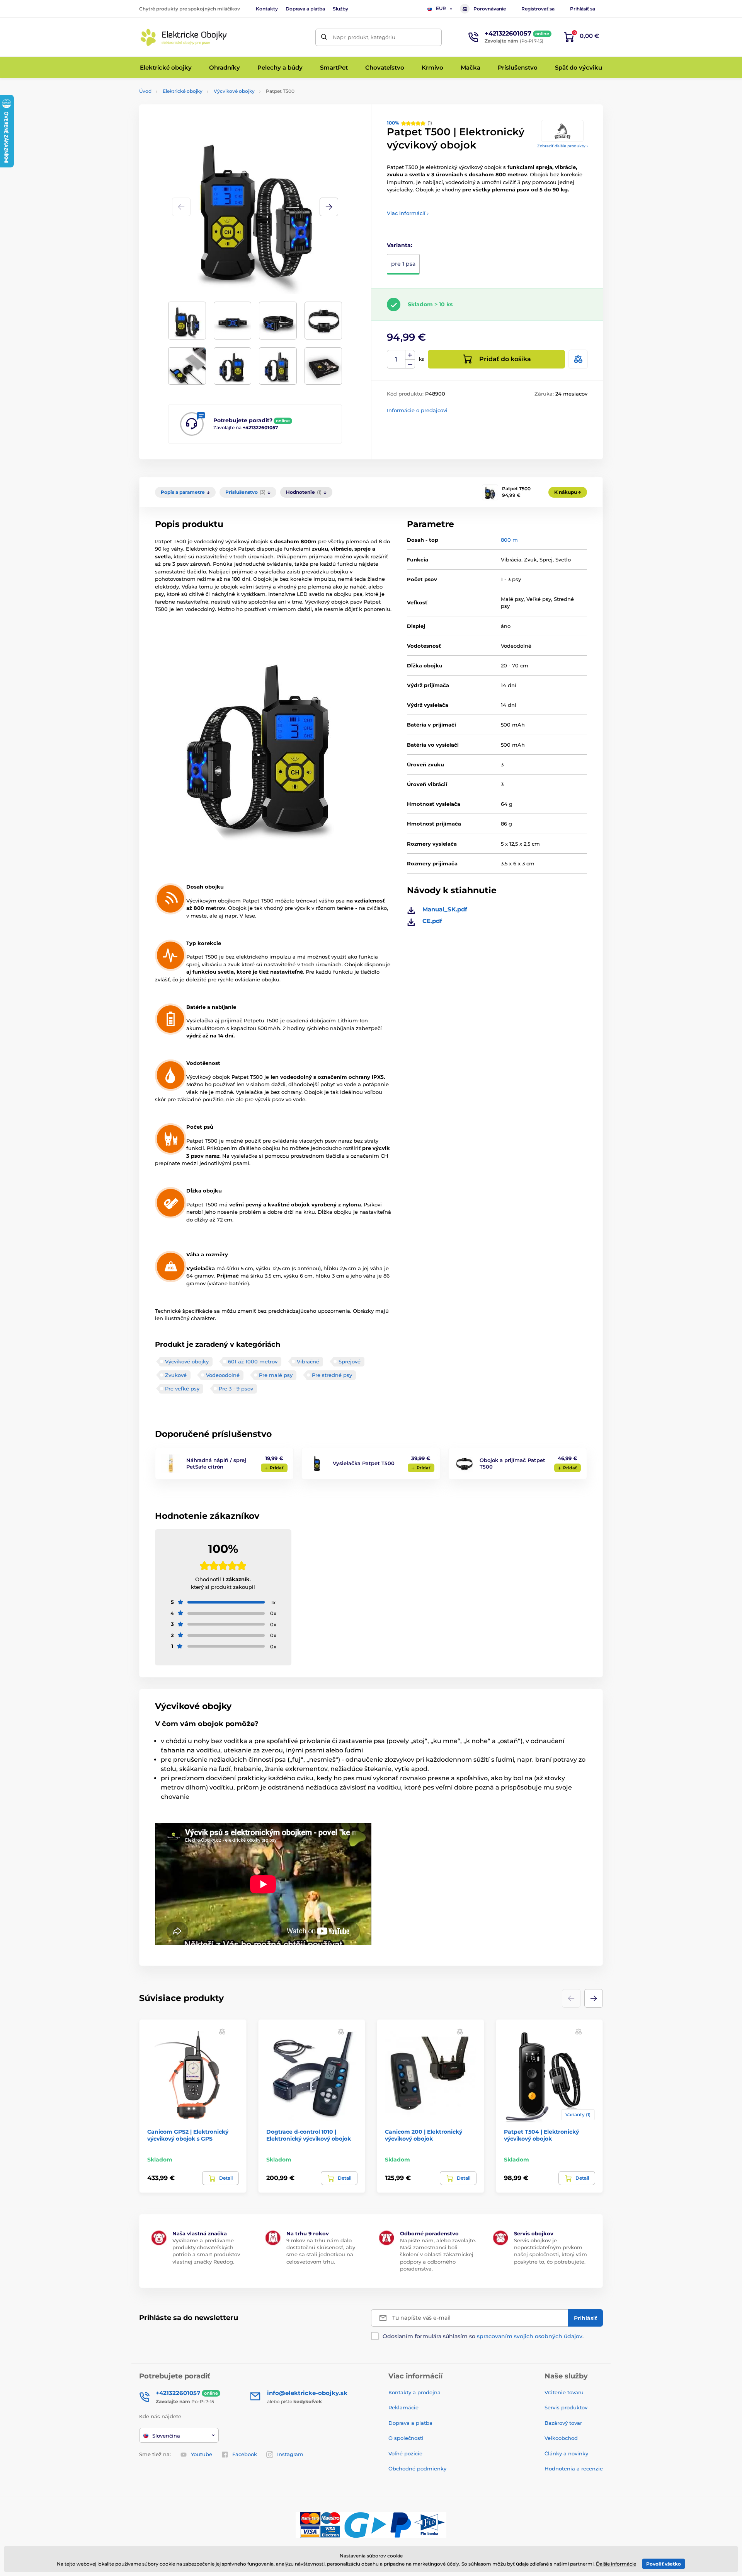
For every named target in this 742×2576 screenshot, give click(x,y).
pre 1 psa (403, 264)
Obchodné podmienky (417, 2469)
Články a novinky (566, 2453)
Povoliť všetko (664, 2564)
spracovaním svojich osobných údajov (530, 2336)
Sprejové (350, 1361)
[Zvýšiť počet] (410, 355)
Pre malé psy (276, 1375)
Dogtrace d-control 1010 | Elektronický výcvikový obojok (309, 2135)
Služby (340, 9)
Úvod (145, 91)
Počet (396, 359)
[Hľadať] (324, 37)
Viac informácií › (408, 213)
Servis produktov (566, 2407)
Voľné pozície (405, 2453)
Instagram (290, 2454)
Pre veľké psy (182, 1389)
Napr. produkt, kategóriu (364, 37)
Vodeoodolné (223, 1375)
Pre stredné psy (332, 1375)
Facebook (245, 2454)
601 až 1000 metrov (253, 1361)
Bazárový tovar (563, 2423)
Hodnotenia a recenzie (574, 2469)
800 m (509, 540)
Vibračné (308, 1361)
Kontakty (267, 9)
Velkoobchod (561, 2438)
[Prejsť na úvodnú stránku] (184, 37)
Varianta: (400, 245)
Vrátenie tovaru (564, 2392)
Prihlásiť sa (583, 9)
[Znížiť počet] (410, 364)
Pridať (277, 1468)
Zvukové (176, 1375)
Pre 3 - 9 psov (236, 1389)
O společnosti (406, 2438)
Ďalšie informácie (616, 2564)
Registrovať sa (538, 9)
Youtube (202, 2454)
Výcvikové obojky (234, 91)
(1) (409, 123)
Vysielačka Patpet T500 (364, 1463)
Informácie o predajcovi (417, 410)
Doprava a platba (305, 9)
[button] (329, 207)
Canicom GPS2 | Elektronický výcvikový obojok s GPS (188, 2135)
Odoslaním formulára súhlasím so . (483, 2336)
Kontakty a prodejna (414, 2392)
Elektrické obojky (183, 91)
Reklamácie (403, 2407)
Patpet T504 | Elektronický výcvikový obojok (541, 2135)
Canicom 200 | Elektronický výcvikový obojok (424, 2135)
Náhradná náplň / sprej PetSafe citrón (216, 1463)
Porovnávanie (490, 9)
